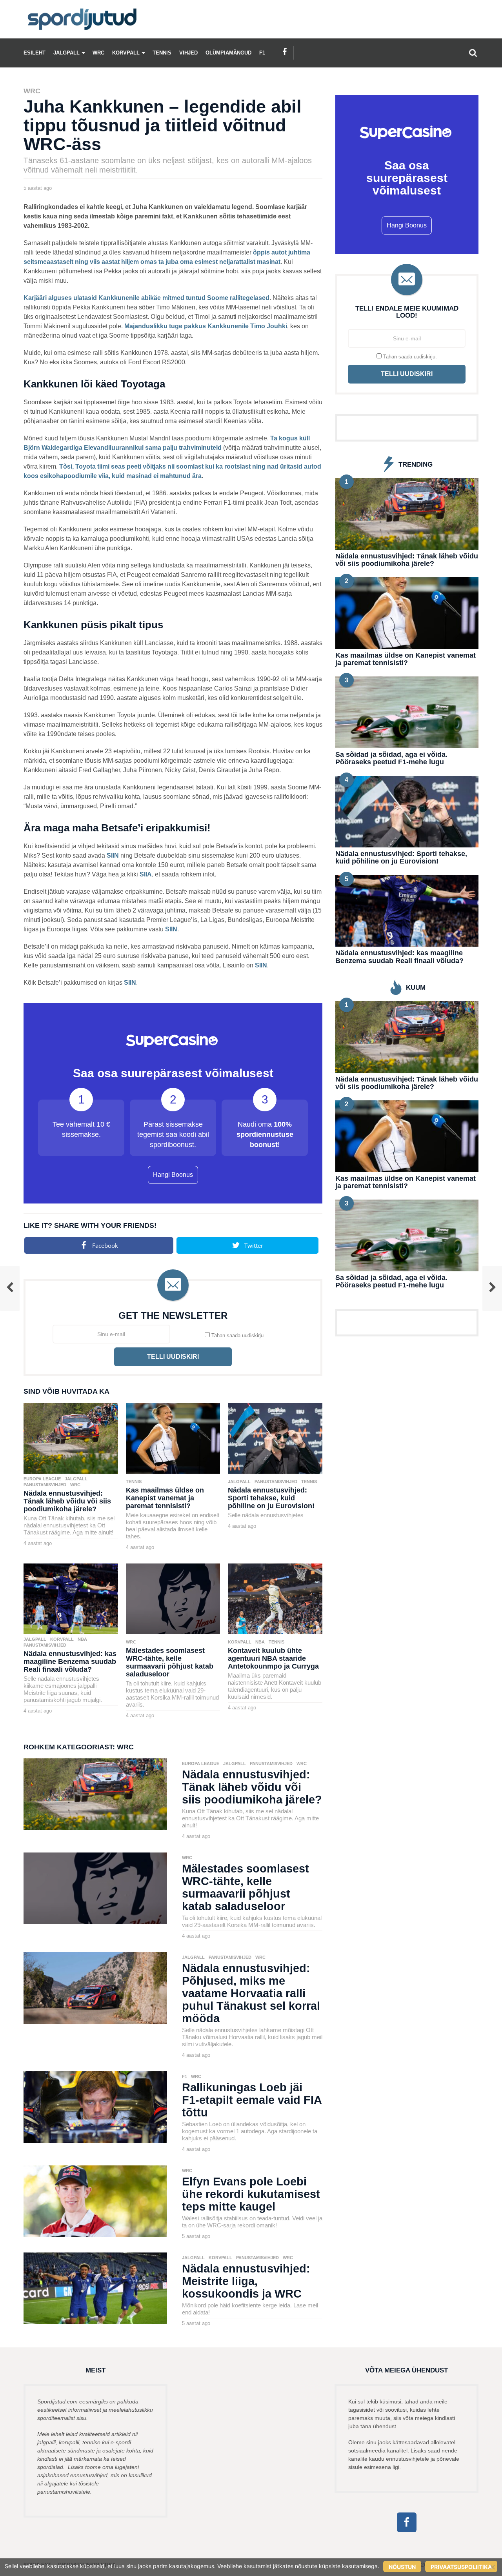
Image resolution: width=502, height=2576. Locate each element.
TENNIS (162, 53)
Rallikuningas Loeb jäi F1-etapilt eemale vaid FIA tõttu (252, 2100)
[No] (492, 2567)
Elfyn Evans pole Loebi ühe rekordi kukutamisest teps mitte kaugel (251, 2194)
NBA (82, 1639)
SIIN (113, 855)
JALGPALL (66, 53)
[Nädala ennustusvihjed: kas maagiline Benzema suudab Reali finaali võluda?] (71, 1598)
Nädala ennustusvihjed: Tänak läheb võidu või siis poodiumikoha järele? (67, 1501)
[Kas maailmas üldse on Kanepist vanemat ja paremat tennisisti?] (173, 1437)
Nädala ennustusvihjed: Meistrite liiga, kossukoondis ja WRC (246, 2281)
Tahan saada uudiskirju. (237, 1335)
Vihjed (188, 53)
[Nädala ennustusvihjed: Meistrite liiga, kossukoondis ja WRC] (95, 2288)
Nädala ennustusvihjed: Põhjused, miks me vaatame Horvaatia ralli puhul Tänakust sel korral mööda (251, 1993)
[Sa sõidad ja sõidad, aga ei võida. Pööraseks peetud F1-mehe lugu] (407, 712)
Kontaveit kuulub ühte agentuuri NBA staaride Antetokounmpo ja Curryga (273, 1658)
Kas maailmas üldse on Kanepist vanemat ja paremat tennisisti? (165, 1498)
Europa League (42, 1479)
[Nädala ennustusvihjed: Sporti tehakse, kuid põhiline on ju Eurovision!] (275, 1437)
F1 (262, 53)
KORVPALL (126, 53)
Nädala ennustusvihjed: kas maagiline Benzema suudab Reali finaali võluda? (70, 1662)
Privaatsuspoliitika (461, 2567)
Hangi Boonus (173, 1175)
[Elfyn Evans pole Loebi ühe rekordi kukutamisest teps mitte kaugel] (95, 2201)
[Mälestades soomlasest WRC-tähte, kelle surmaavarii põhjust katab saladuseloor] (173, 1598)
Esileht (35, 53)
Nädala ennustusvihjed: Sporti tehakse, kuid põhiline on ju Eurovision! (271, 1498)
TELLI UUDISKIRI (173, 1357)
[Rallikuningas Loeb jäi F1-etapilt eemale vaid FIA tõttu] (95, 2107)
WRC (98, 53)
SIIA (146, 874)
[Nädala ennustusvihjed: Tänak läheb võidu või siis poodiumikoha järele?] (71, 1437)
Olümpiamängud (228, 53)
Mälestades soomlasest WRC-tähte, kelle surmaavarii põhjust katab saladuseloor (170, 1662)
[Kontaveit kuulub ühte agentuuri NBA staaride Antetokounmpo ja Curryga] (275, 1598)
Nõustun (402, 2567)
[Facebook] (285, 52)
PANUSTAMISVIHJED (45, 1485)
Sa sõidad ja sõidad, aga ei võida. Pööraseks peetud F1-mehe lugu (391, 758)
